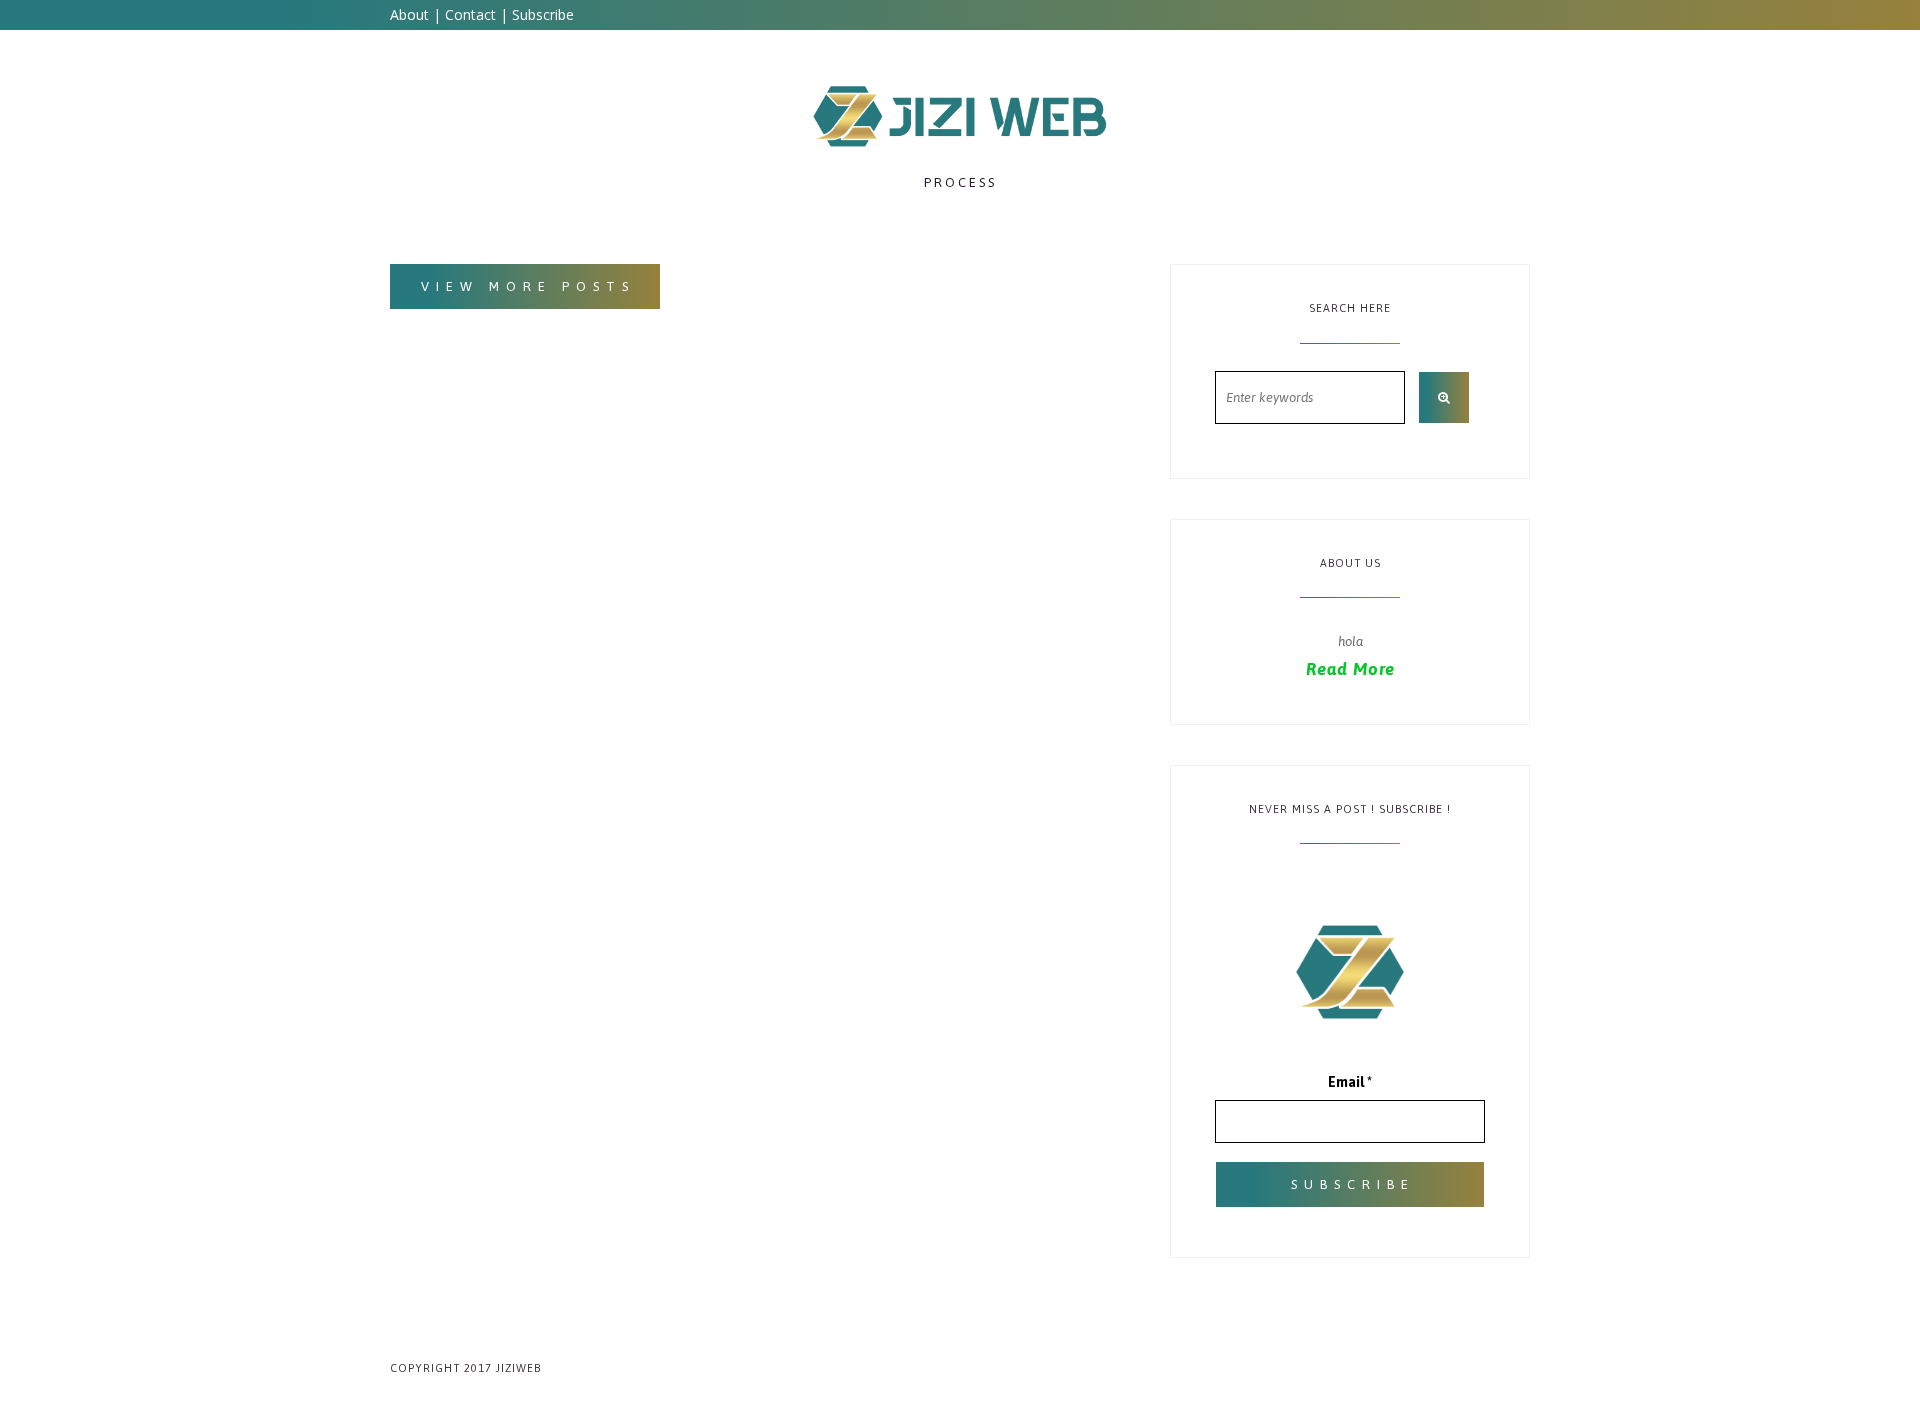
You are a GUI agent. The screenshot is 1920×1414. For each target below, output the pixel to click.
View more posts (528, 286)
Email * (1350, 1082)
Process (960, 182)
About (409, 14)
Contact (470, 14)
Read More (1350, 669)
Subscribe (543, 14)
